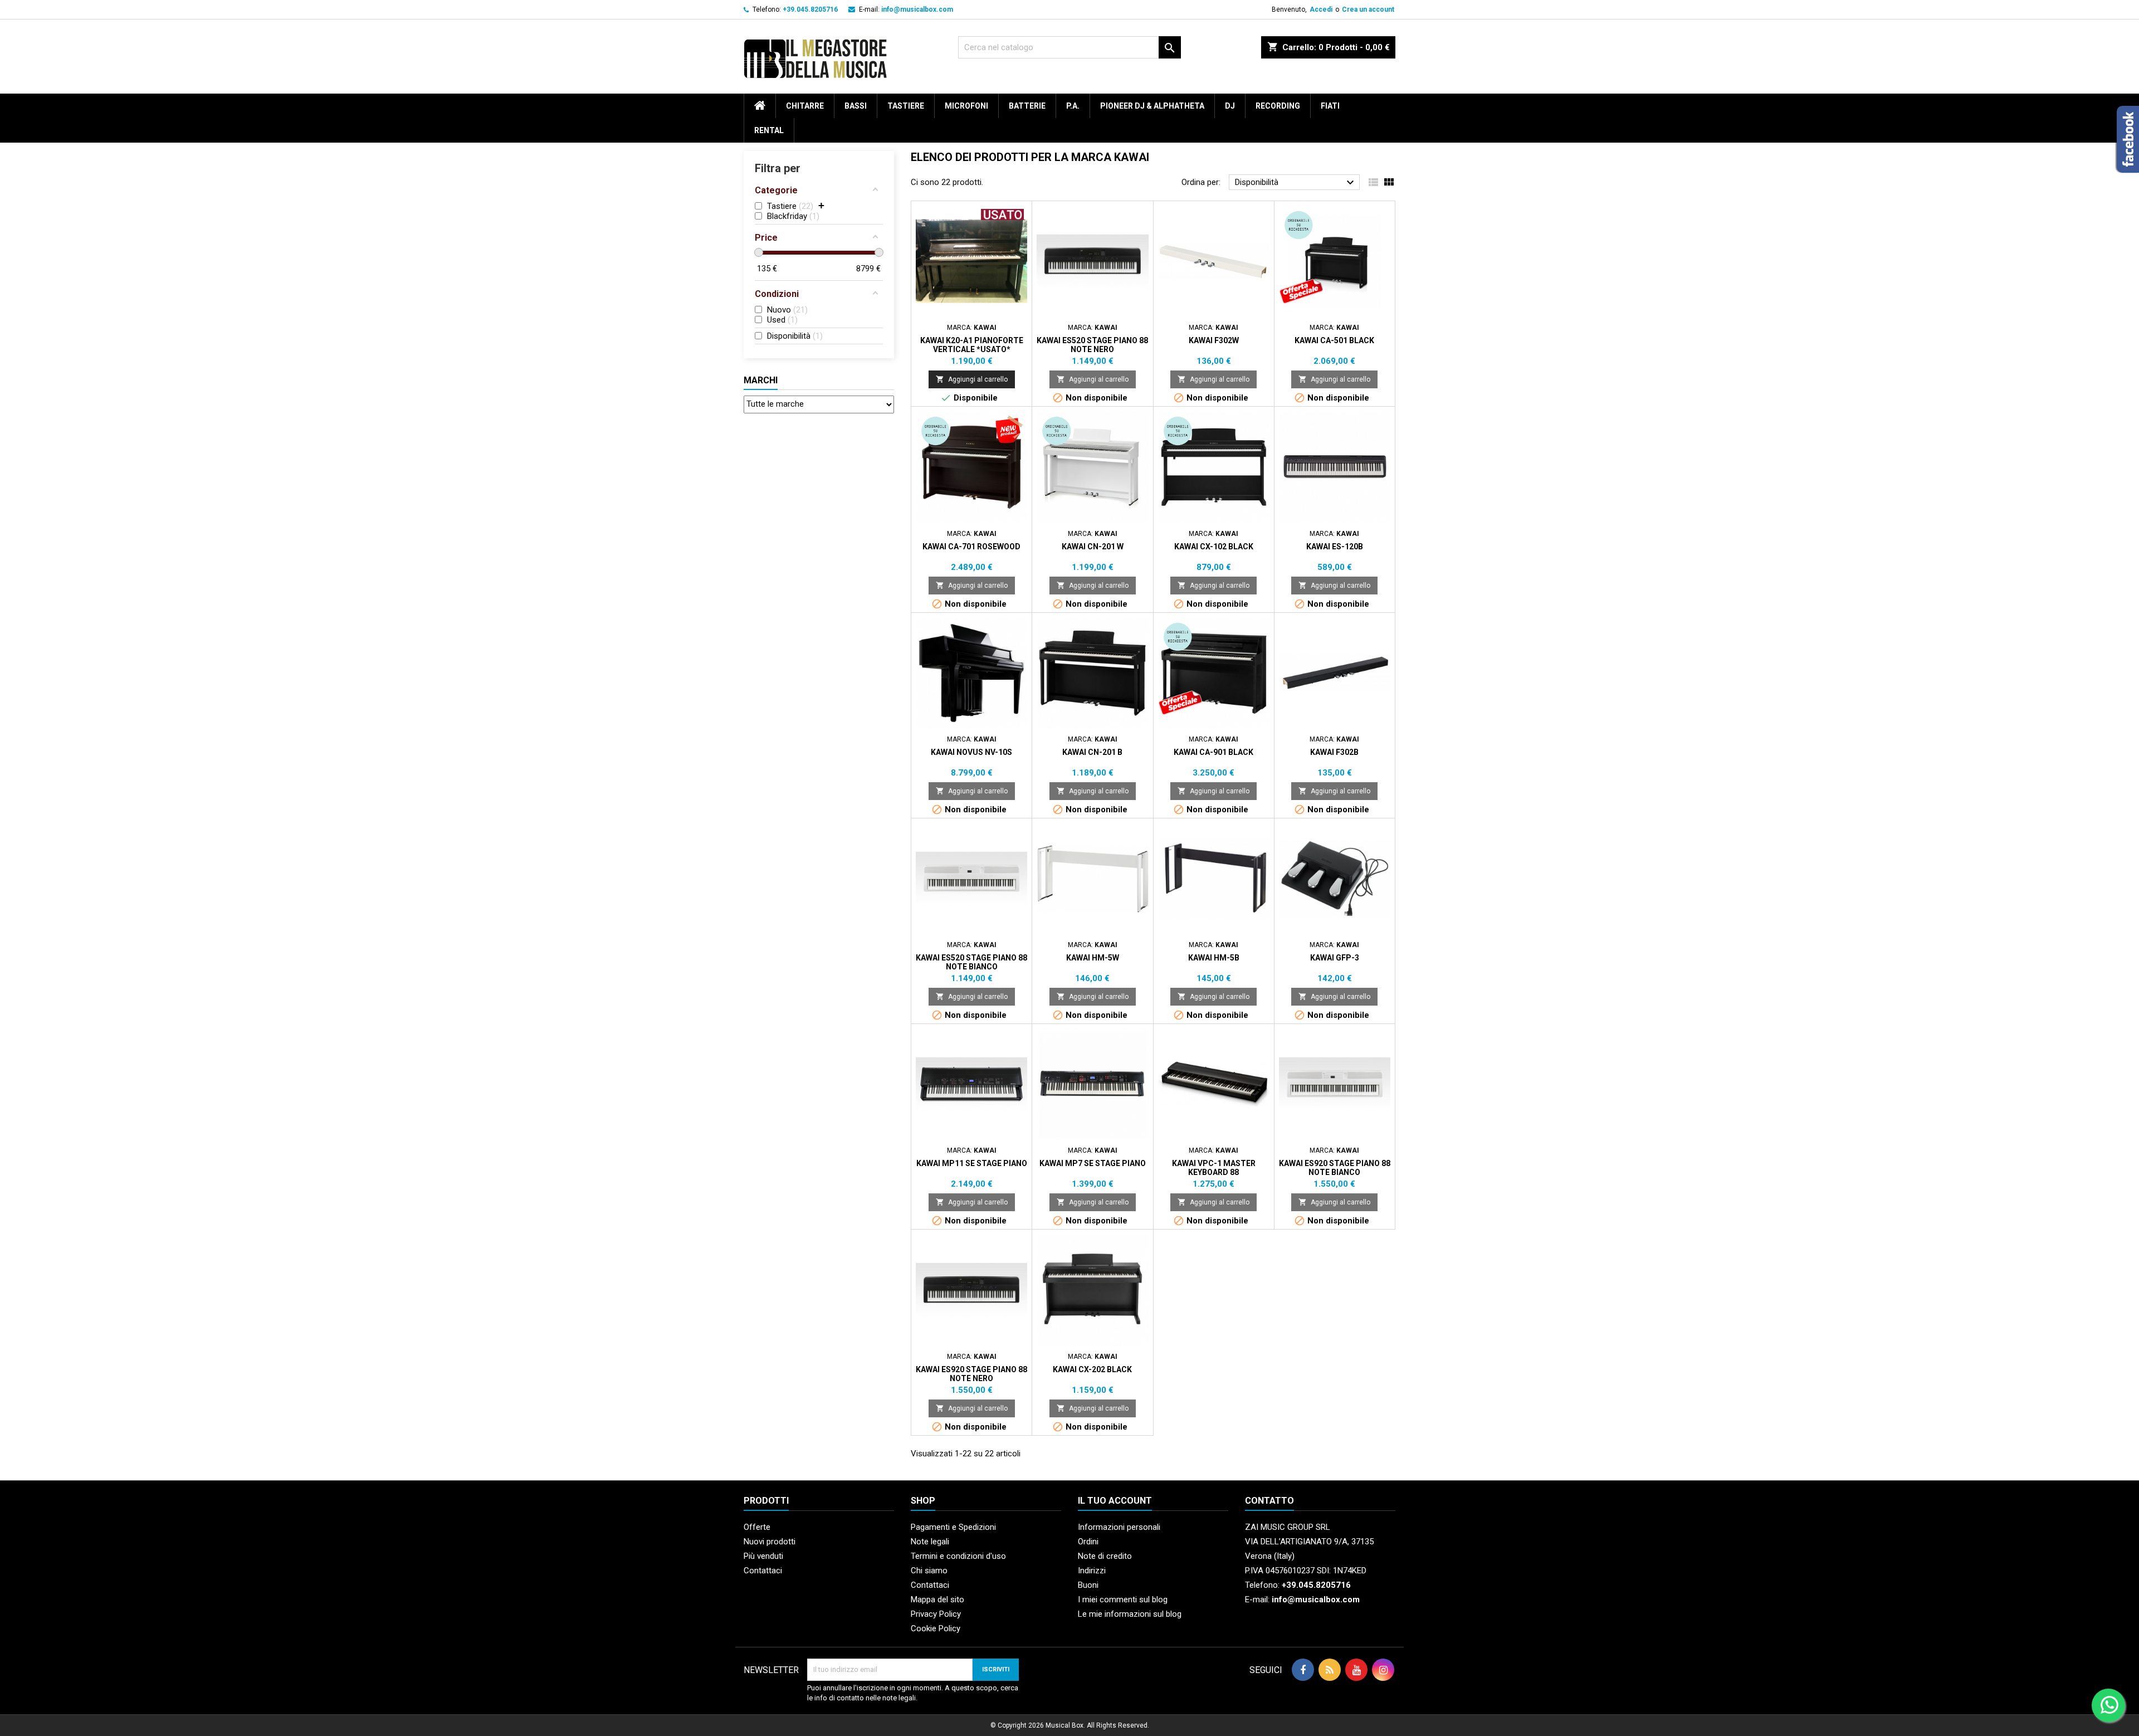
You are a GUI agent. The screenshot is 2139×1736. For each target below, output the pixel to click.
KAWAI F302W (1214, 340)
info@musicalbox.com (917, 9)
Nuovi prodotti (770, 1542)
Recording (1278, 106)
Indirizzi (1092, 1571)
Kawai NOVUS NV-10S (971, 752)
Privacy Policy (936, 1614)
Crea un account (1368, 9)
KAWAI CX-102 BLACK (1214, 547)
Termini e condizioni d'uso (958, 1556)
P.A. (1073, 106)
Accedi (1321, 9)
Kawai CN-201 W (1093, 547)
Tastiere (906, 106)
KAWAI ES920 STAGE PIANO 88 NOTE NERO (971, 1374)
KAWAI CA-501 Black (1334, 340)
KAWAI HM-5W (1093, 958)
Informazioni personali (1119, 1527)
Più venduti (763, 1556)
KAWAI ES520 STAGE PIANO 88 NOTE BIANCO (971, 962)
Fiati (1330, 106)
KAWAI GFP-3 (1335, 958)
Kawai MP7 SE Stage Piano (1093, 1163)
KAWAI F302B (1334, 752)
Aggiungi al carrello (972, 379)
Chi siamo (929, 1571)
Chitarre (805, 106)
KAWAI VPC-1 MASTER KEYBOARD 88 (1214, 1168)
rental (769, 130)
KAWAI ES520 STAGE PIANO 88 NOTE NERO (1092, 345)
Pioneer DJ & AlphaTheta (1152, 106)
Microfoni (966, 106)
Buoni (1088, 1585)
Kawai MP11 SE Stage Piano (972, 1163)
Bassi (856, 106)
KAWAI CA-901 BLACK (1213, 752)
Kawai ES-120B (1335, 547)
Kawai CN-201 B (1092, 752)
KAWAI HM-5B (1214, 958)
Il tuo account (1115, 1501)
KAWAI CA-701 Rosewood (971, 547)
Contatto (1269, 1501)
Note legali (930, 1542)
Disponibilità (1296, 183)
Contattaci (763, 1571)
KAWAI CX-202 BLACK (1092, 1369)
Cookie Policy (936, 1628)
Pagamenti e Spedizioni (953, 1527)
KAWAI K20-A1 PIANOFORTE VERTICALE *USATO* (972, 345)
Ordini (1088, 1542)
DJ (1230, 106)
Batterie (1027, 106)
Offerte (757, 1527)
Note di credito (1105, 1556)
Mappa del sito (937, 1600)
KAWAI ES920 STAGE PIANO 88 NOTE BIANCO (1335, 1168)
